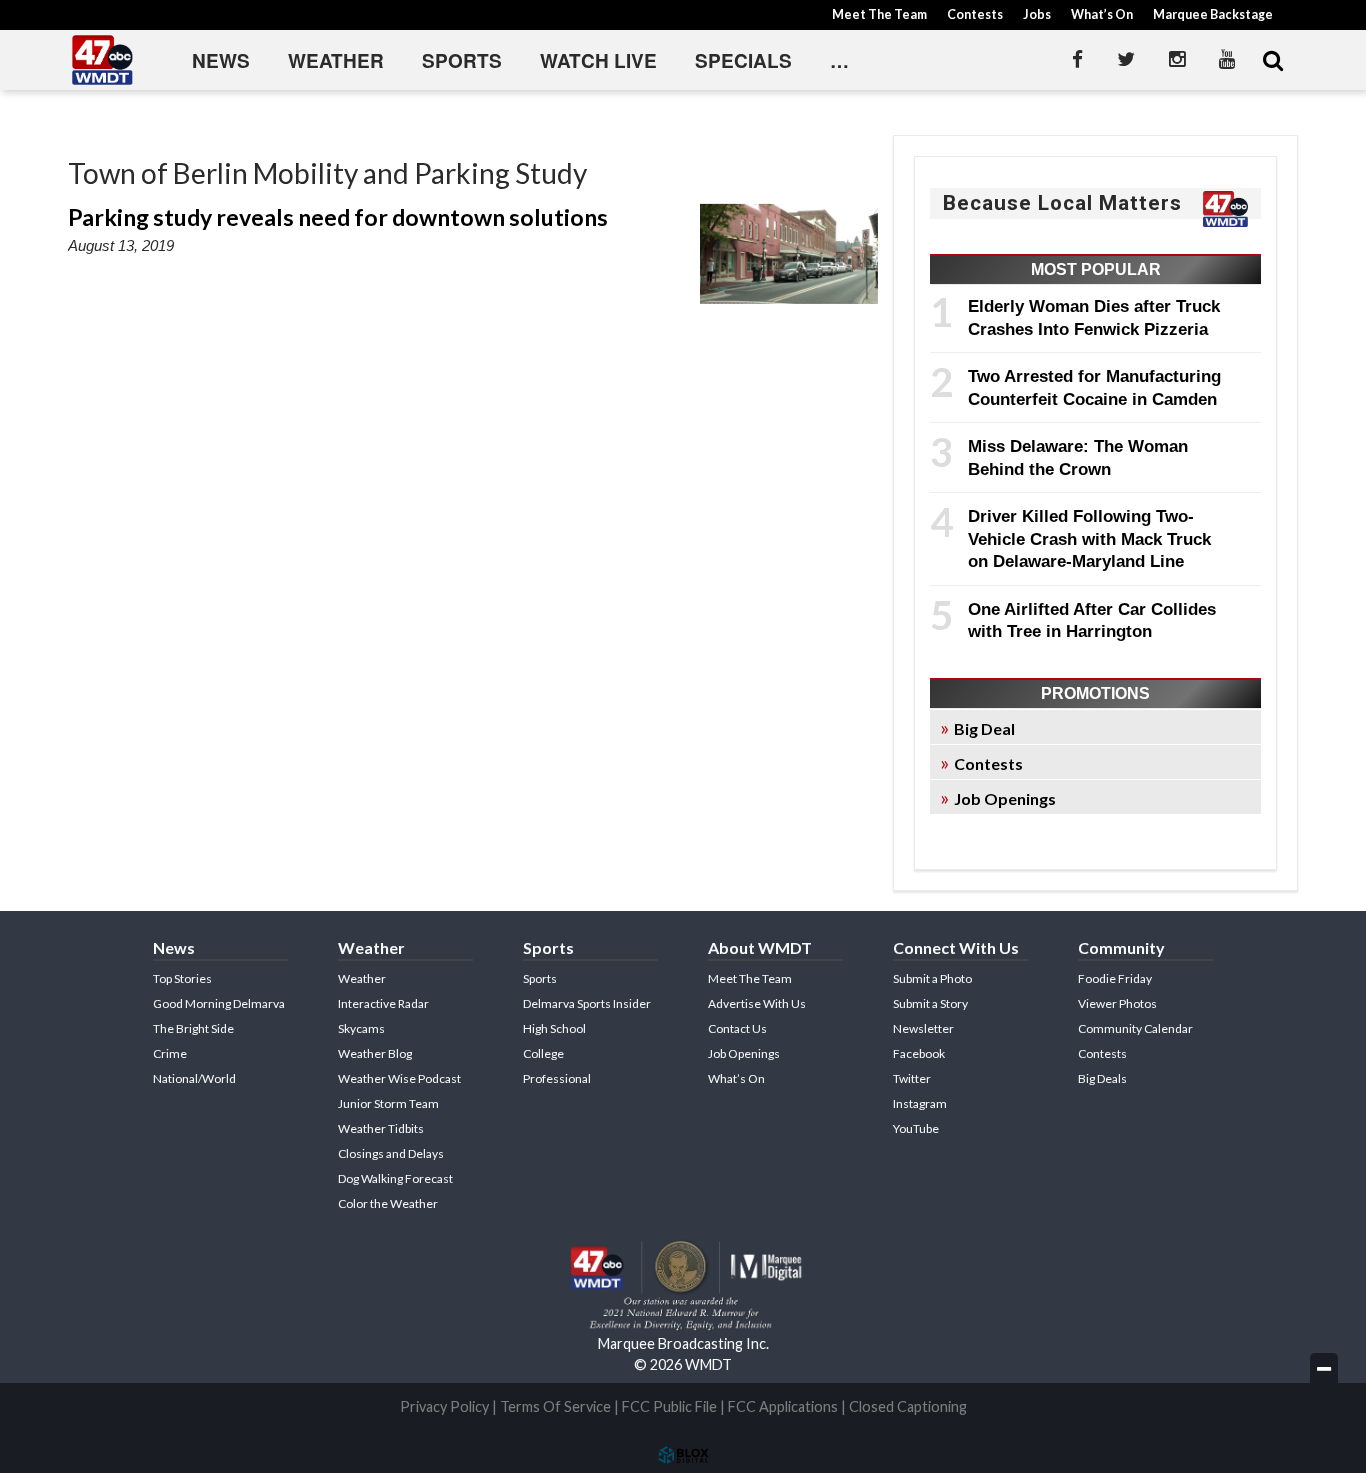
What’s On (1102, 14)
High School (554, 1028)
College (543, 1053)
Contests (975, 14)
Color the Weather (388, 1203)
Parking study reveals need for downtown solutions (338, 217)
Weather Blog (375, 1053)
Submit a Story (930, 1003)
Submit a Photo (932, 978)
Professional (557, 1078)
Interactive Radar (383, 1003)
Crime (170, 1053)
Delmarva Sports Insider (587, 1003)
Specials (743, 60)
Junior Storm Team (388, 1103)
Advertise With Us (757, 1003)
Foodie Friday (1115, 978)
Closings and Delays (391, 1153)
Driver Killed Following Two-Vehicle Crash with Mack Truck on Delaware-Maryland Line (1089, 538)
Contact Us (737, 1028)
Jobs (1037, 14)
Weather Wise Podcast (399, 1078)
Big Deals (1102, 1078)
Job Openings (1005, 798)
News (221, 60)
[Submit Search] (1273, 60)
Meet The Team (879, 14)
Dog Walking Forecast (395, 1178)
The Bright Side (193, 1028)
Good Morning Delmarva (219, 1003)
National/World (194, 1078)
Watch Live (598, 60)
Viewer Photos (1117, 1003)
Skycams (361, 1028)
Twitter (912, 1078)
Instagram (920, 1103)
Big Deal (984, 728)
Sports (462, 60)
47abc (103, 60)
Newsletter (923, 1028)
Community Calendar (1135, 1028)
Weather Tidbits (381, 1128)
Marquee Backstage (1213, 14)
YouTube (916, 1128)
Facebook (919, 1053)
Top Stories (182, 978)
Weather (336, 60)
